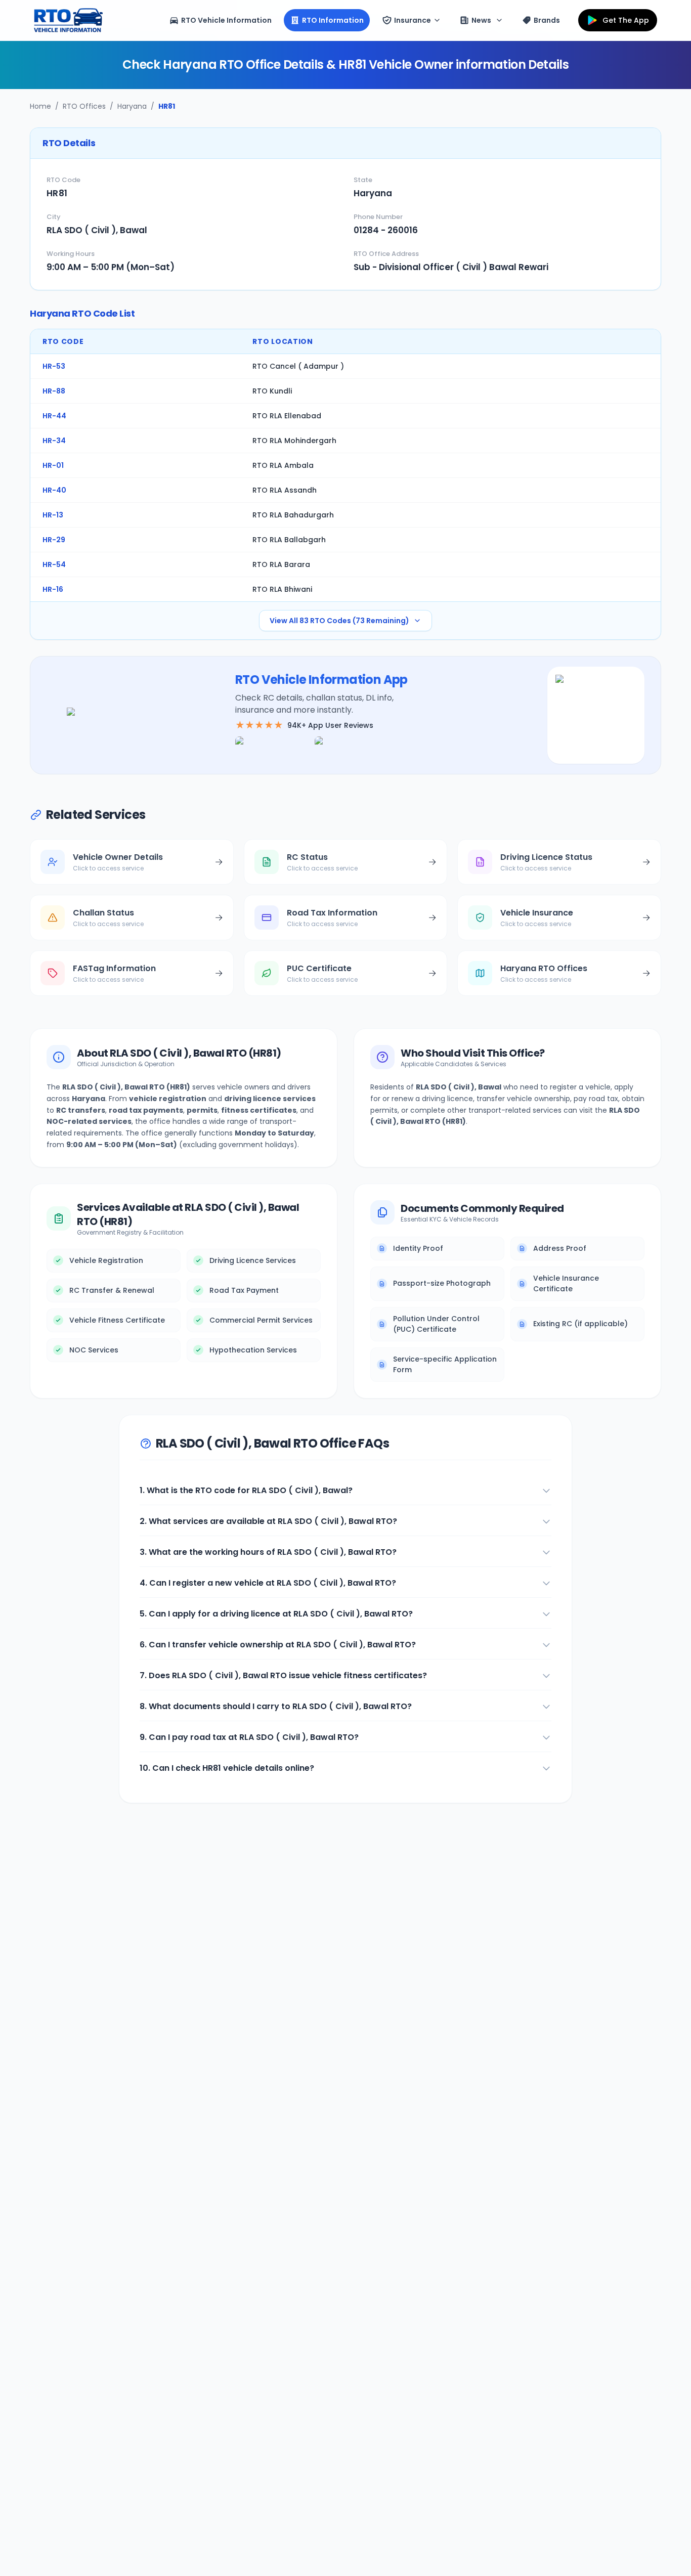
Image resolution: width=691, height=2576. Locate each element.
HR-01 (53, 465)
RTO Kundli (272, 391)
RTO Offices (84, 106)
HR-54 (54, 564)
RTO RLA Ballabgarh (289, 540)
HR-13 (53, 515)
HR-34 (54, 441)
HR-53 (54, 366)
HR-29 (54, 540)
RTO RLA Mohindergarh (294, 441)
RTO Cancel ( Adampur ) (298, 366)
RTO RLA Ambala (283, 465)
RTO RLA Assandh (285, 490)
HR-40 (54, 490)
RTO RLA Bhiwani (282, 589)
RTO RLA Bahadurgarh (293, 515)
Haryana (132, 106)
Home (40, 106)
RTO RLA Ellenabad (287, 416)
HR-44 (54, 416)
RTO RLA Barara (281, 564)
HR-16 (53, 589)
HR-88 (54, 391)
